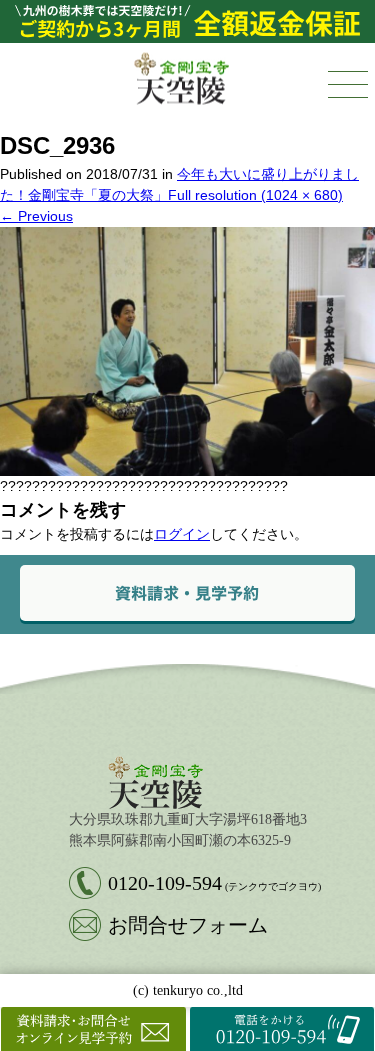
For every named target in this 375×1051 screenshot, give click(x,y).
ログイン (182, 534)
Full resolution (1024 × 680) (255, 195)
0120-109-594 (214, 883)
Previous (36, 216)
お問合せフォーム (188, 925)
